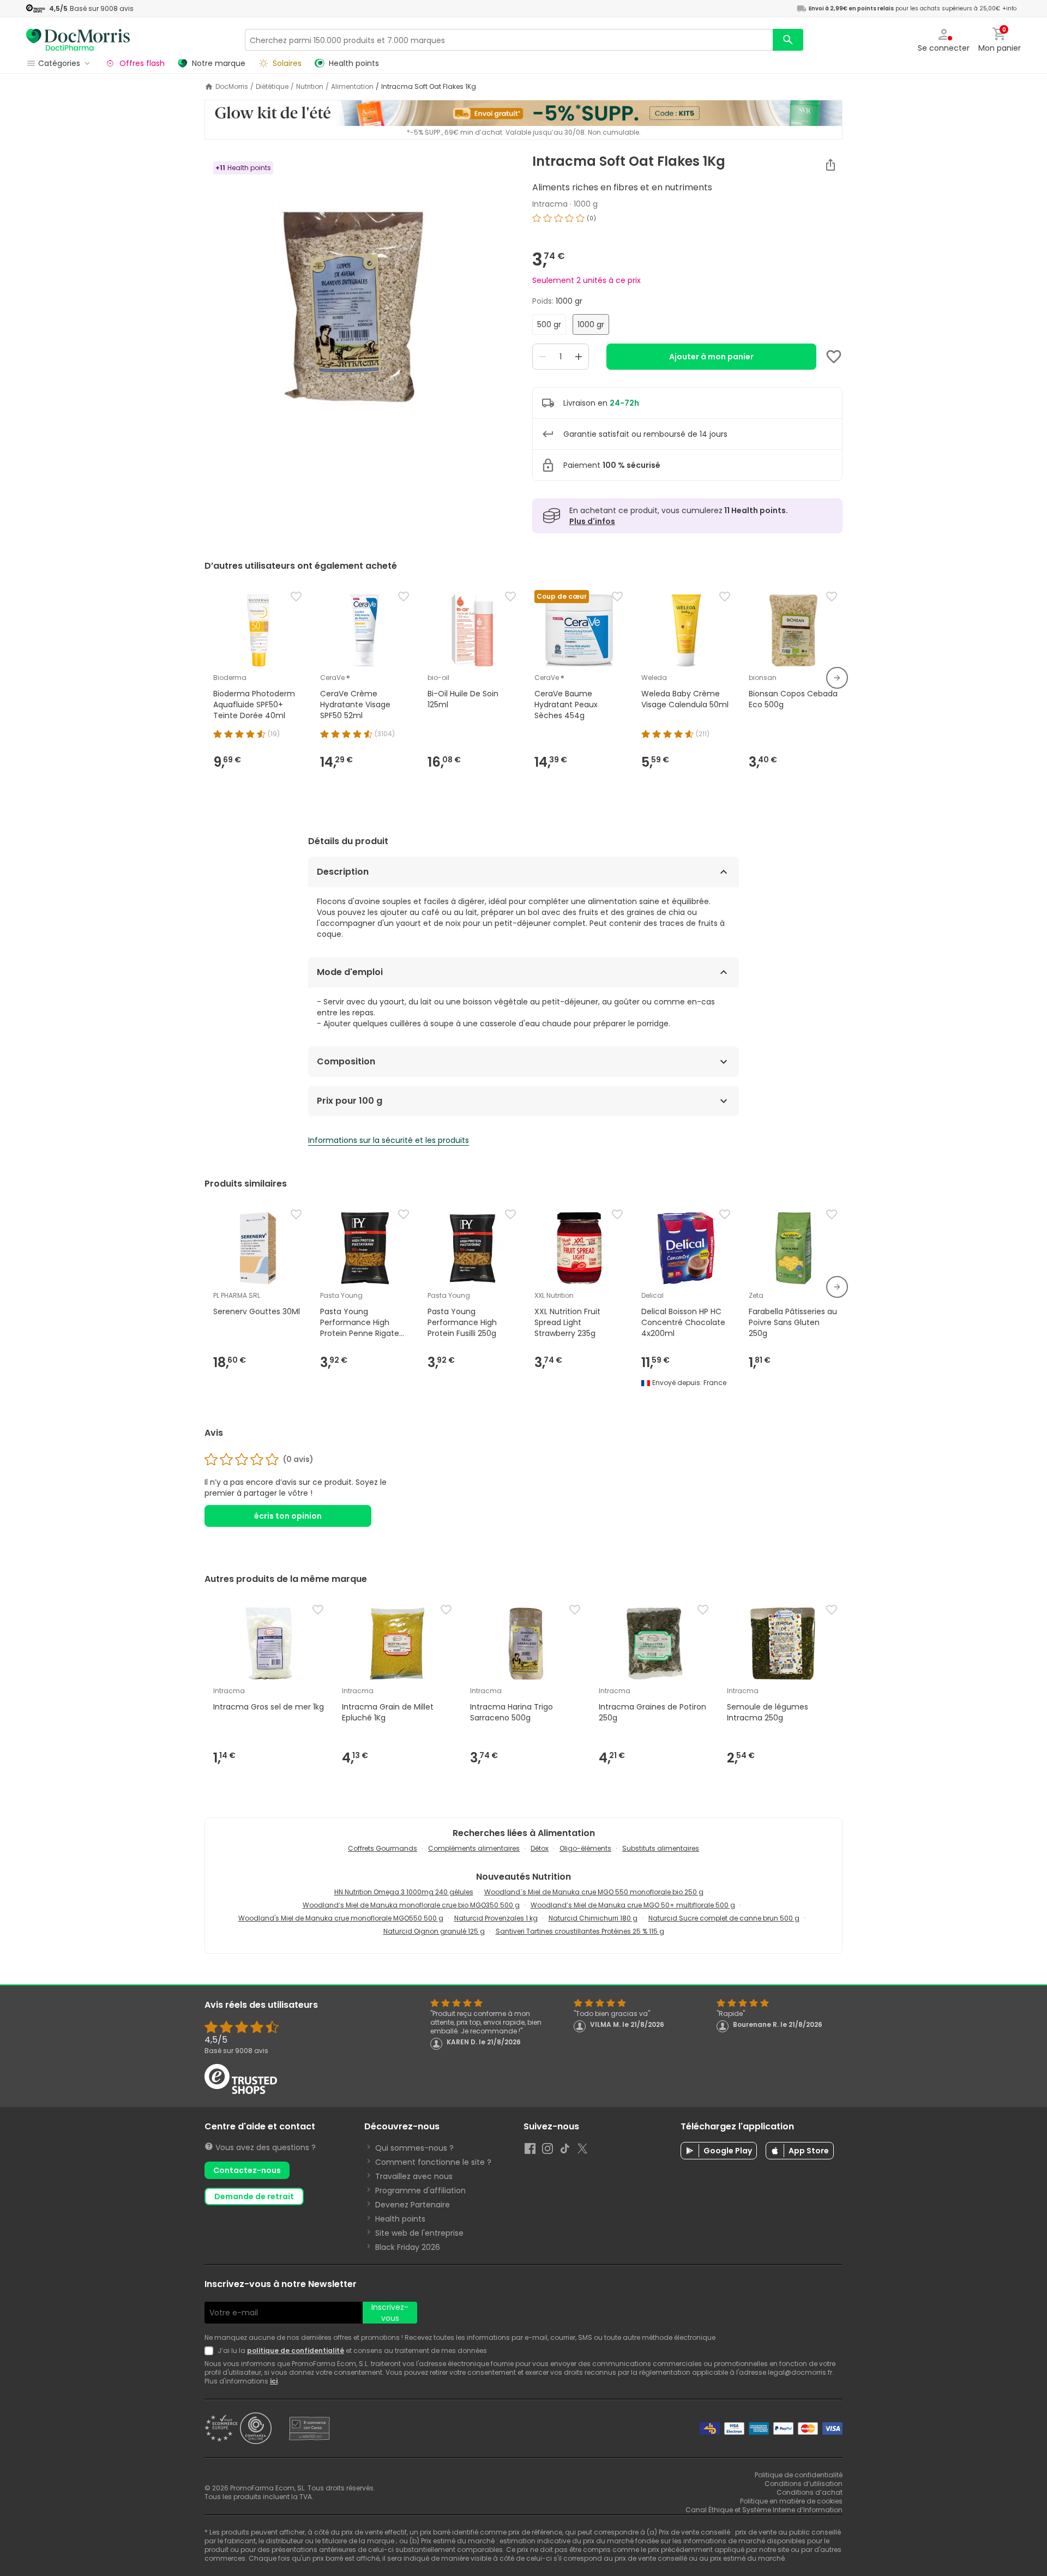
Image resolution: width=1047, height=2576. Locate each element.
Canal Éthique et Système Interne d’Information (764, 2510)
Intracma (550, 204)
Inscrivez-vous (390, 2313)
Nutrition (310, 87)
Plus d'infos (592, 521)
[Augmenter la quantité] (579, 357)
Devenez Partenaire (413, 2205)
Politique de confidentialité (799, 2475)
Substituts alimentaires (661, 1848)
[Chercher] (788, 40)
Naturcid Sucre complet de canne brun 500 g (724, 1918)
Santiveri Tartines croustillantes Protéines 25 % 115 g (580, 1931)
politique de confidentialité (296, 2351)
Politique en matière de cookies (791, 2501)
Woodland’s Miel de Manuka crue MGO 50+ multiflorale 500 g (633, 1905)
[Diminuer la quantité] (543, 357)
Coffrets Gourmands (383, 1848)
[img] (360, 290)
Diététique (272, 87)
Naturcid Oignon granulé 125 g (434, 1931)
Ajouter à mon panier (711, 357)
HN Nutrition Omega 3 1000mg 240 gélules (404, 1892)
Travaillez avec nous (414, 2176)
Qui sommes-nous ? (414, 2148)
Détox (540, 1848)
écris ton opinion (288, 1516)
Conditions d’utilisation (804, 2484)
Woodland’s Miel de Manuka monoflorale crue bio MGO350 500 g (411, 1905)
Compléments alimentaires (474, 1848)
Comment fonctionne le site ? (433, 2162)
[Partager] (831, 165)
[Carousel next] (837, 678)
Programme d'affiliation (420, 2190)
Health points (400, 2219)
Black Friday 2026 (408, 2247)
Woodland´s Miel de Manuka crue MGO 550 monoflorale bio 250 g (594, 1892)
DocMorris (232, 87)
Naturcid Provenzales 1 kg (496, 1918)
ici (274, 2381)
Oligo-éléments (585, 1848)
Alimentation (352, 87)
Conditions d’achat (810, 2492)
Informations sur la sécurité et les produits (389, 1140)
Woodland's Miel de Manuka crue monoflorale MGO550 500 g (341, 1918)
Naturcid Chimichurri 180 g (593, 1918)
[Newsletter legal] (211, 2351)
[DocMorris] (78, 40)
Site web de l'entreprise (419, 2233)
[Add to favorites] (834, 357)
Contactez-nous (247, 2170)
